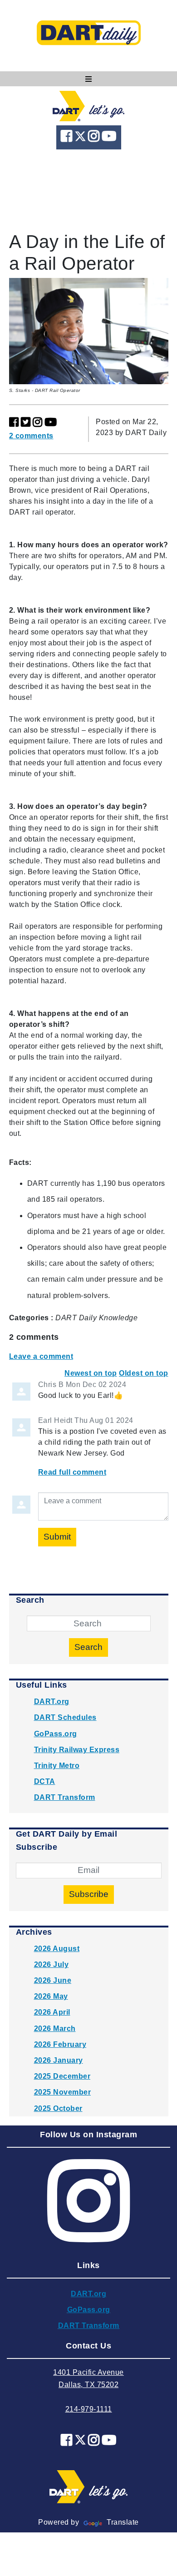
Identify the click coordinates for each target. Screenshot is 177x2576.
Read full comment (72, 1472)
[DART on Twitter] (81, 138)
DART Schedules (65, 1717)
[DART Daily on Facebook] (68, 138)
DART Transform (65, 1797)
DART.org (52, 1702)
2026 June (53, 1980)
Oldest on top (144, 1373)
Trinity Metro (57, 1766)
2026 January (59, 2060)
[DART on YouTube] (109, 138)
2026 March (55, 2029)
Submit (57, 1537)
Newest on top (91, 1373)
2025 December (62, 2076)
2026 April (52, 2012)
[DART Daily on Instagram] (95, 138)
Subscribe (89, 1894)
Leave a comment (41, 1356)
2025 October (58, 2108)
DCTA (45, 1781)
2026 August (57, 1949)
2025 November (63, 2092)
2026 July (52, 1964)
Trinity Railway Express (77, 1750)
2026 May (51, 1996)
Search (88, 1647)
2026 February (60, 2044)
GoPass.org (56, 1734)
